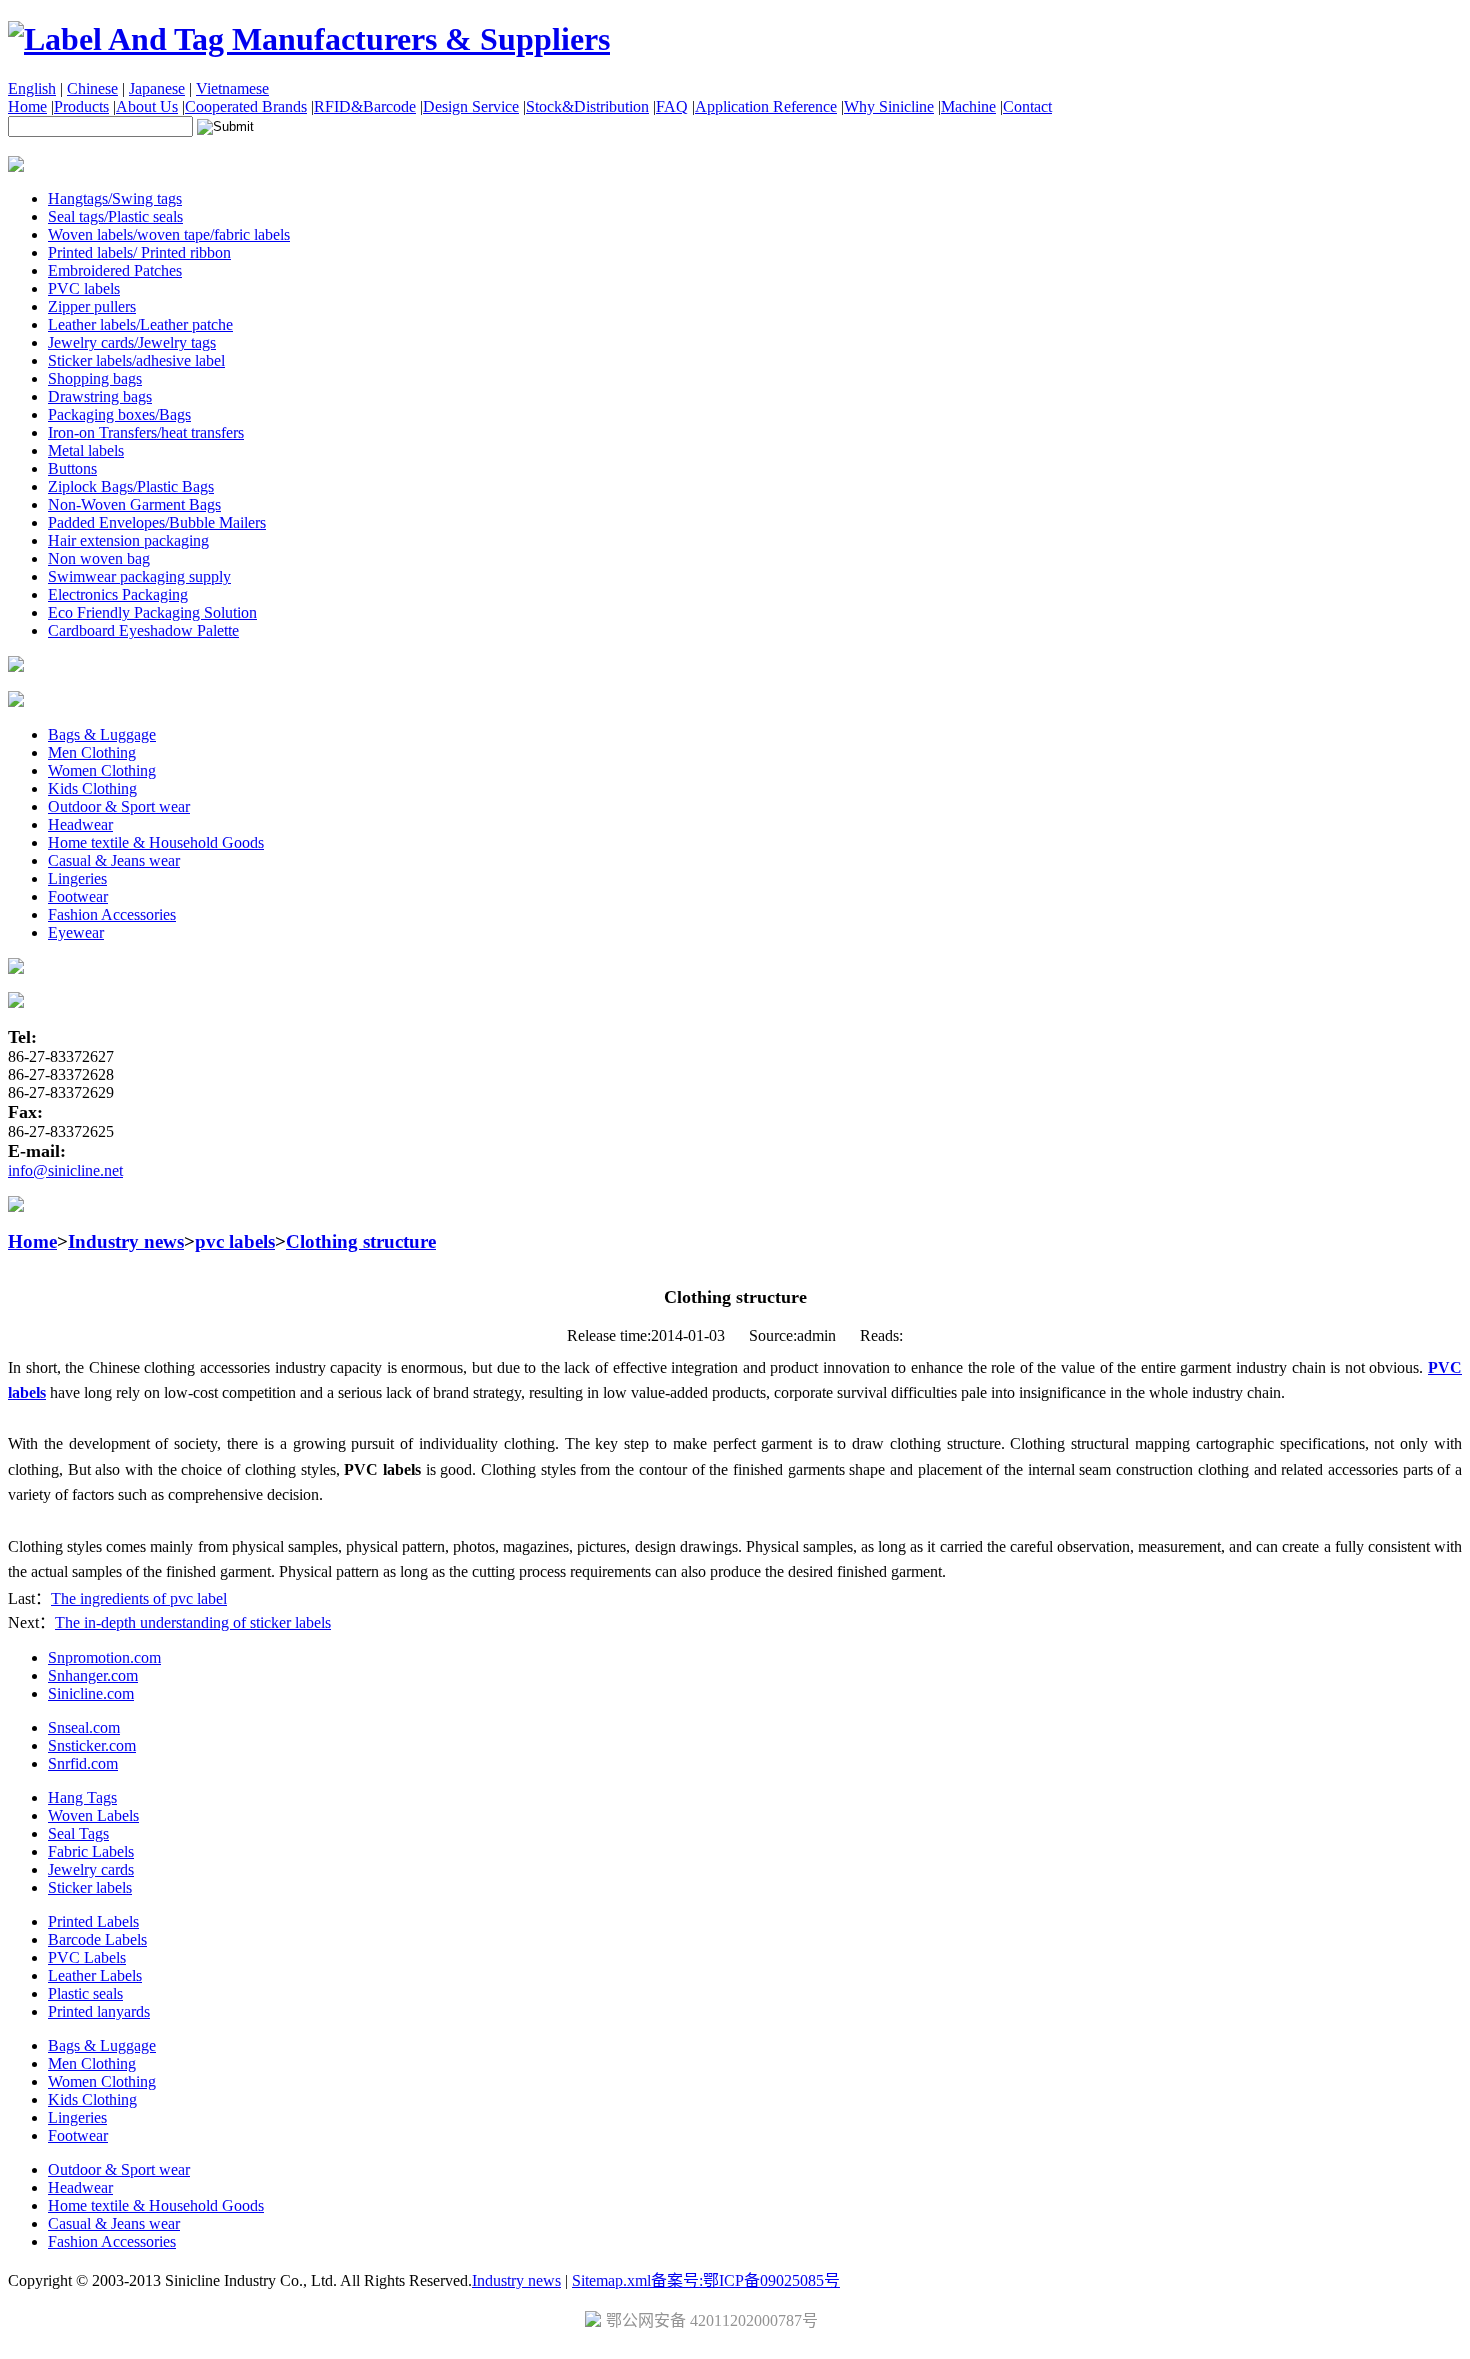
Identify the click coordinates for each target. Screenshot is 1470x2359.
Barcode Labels (97, 1939)
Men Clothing (92, 752)
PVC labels (84, 288)
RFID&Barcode (365, 106)
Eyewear (76, 932)
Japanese (157, 88)
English (32, 88)
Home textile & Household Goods (156, 842)
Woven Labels (93, 1815)
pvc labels (235, 1241)
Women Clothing (102, 770)
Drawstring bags (100, 396)
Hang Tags (82, 1797)
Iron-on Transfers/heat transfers (146, 432)
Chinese (92, 88)
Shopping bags (95, 378)
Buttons (72, 468)
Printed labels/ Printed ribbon (139, 252)
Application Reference (766, 106)
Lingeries (77, 878)
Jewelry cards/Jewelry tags (132, 342)
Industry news (126, 1241)
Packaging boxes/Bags (119, 414)
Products (81, 106)
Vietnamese (232, 88)
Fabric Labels (91, 1851)
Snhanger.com (93, 1675)
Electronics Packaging (118, 594)
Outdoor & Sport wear (119, 806)
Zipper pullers (92, 306)
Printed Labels (93, 1921)
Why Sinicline (889, 106)
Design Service (471, 106)
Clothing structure (361, 1241)
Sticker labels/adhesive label (136, 360)
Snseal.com (84, 1727)
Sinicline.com (91, 1693)
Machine (968, 106)
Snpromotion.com (104, 1657)
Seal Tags (78, 1833)
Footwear (78, 896)
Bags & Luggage (102, 734)
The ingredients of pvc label (139, 1598)
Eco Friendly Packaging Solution (152, 612)
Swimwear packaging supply (139, 576)
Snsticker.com (92, 1745)
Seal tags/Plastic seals (115, 216)
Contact (1027, 106)
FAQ (672, 106)
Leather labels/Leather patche (140, 324)
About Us (147, 106)
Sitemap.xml (611, 2280)
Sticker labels (90, 1887)
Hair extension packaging (128, 540)
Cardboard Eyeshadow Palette (143, 630)
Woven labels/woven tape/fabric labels (169, 234)
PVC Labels (87, 1957)
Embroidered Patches (115, 270)
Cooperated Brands (246, 106)
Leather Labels (95, 1975)
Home (27, 106)
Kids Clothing (92, 788)
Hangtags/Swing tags (115, 198)
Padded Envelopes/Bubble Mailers (157, 522)
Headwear (80, 824)
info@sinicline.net (65, 1170)
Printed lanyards (99, 2011)
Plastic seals (85, 1993)
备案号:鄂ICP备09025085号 (745, 2280)
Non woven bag (99, 558)
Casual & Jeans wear (114, 860)
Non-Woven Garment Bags (134, 504)
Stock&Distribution (587, 106)
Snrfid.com (83, 1763)
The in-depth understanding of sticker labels (193, 1622)
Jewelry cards (91, 1869)
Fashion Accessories (112, 914)
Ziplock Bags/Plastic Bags (131, 486)
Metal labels (86, 450)
